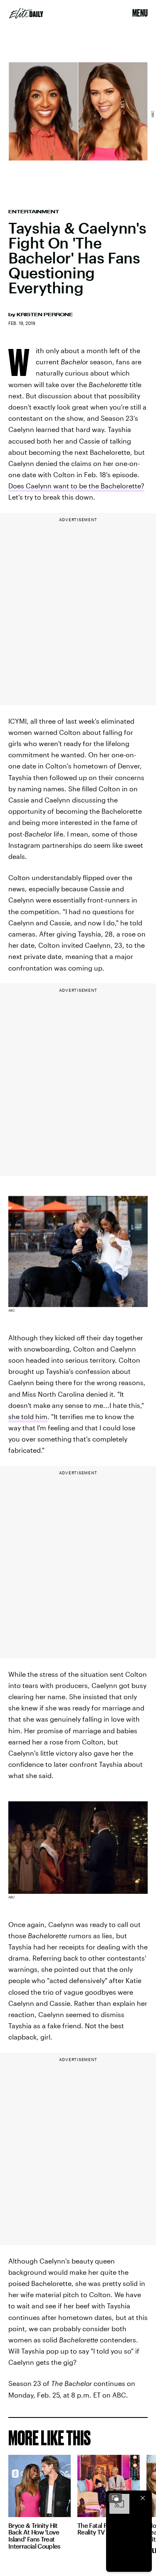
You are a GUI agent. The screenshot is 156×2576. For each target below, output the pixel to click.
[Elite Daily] (26, 13)
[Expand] (115, 2498)
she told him (28, 1416)
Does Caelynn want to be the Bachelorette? (76, 486)
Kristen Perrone (45, 315)
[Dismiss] (143, 2498)
